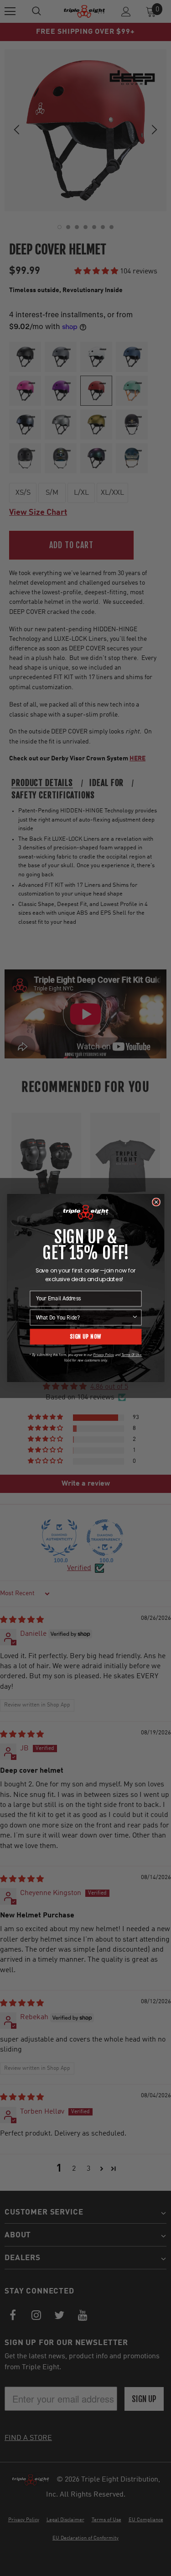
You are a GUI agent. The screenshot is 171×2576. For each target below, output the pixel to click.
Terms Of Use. (131, 1355)
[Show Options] (135, 1317)
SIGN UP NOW (85, 1337)
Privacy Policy (103, 1355)
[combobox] (83, 1317)
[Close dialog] (156, 1202)
